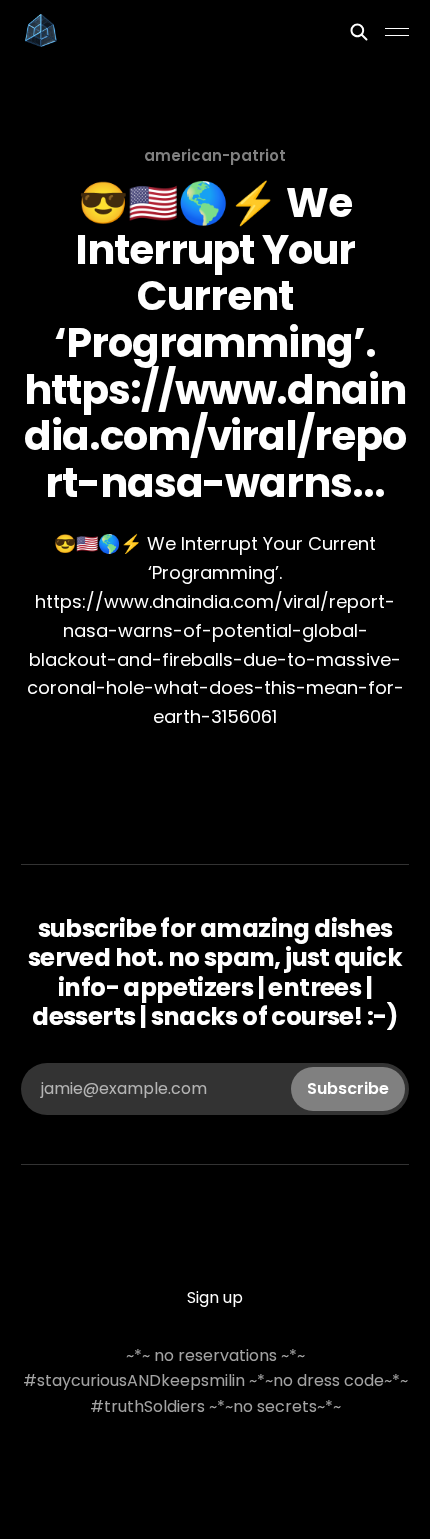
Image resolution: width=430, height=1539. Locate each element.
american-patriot (215, 155)
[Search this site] (359, 32)
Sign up (215, 1297)
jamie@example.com (215, 1088)
